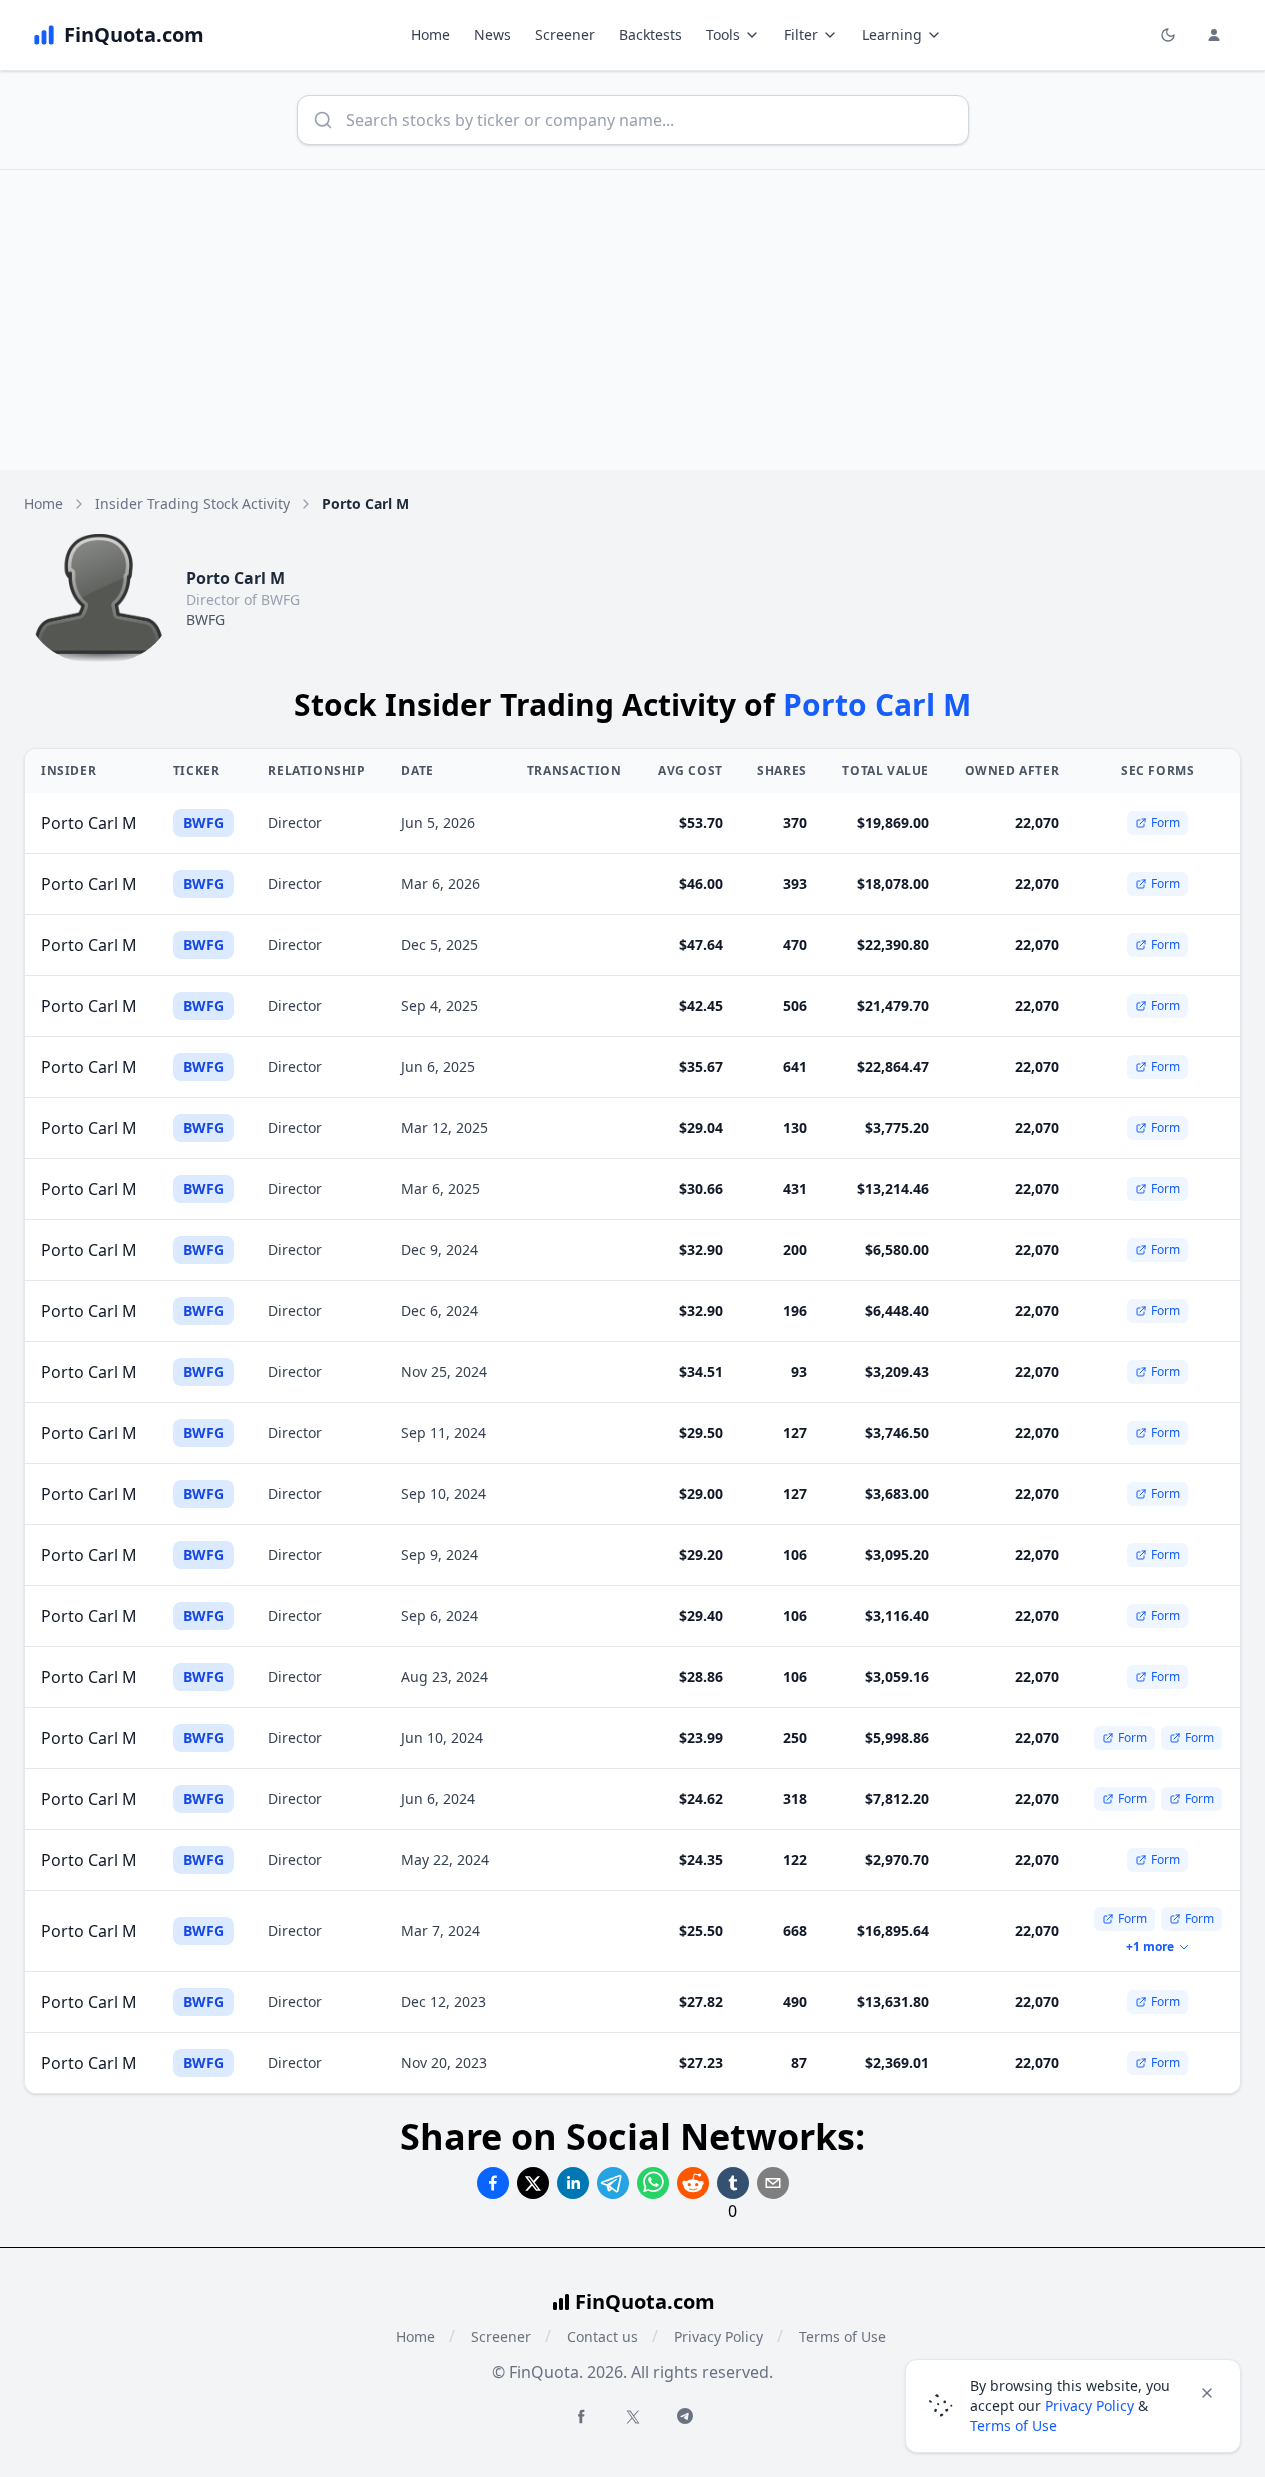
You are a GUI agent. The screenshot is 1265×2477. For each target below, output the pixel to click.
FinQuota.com (645, 2301)
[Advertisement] (633, 320)
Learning (892, 34)
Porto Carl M (89, 823)
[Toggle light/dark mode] (1168, 35)
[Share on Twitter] (533, 2183)
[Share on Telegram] (613, 2183)
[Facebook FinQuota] (581, 2416)
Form (1165, 822)
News (492, 34)
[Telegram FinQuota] (685, 2416)
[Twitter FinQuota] (633, 2417)
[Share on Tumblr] (733, 2183)
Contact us (602, 2336)
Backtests (650, 34)
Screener (565, 34)
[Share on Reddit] (693, 2183)
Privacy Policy (718, 2336)
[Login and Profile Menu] (1214, 35)
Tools (723, 34)
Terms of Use (842, 2336)
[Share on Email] (773, 2183)
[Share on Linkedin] (573, 2183)
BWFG (205, 619)
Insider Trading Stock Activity (192, 503)
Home (430, 34)
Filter (801, 34)
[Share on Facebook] (493, 2183)
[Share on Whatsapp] (653, 2183)
